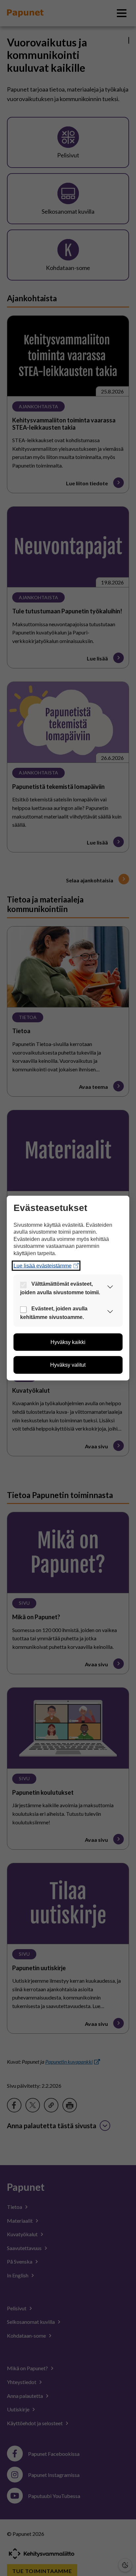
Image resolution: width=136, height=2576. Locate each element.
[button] (110, 1288)
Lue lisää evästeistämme (43, 1265)
